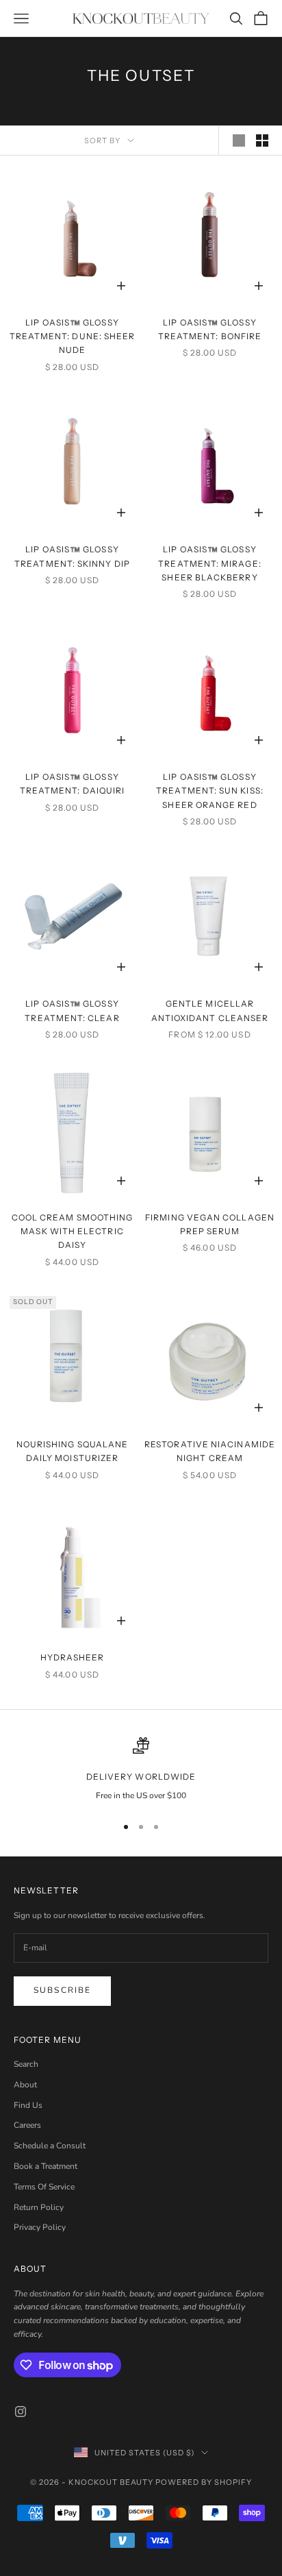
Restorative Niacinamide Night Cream (210, 1451)
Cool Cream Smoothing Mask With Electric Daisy (73, 1231)
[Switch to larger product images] (239, 140)
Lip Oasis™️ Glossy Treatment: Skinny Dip (72, 556)
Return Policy (39, 2207)
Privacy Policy (40, 2227)
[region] (141, 1770)
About (25, 2085)
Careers (27, 2125)
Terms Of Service (44, 2187)
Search (26, 2064)
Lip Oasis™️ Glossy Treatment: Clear (72, 1010)
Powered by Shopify (204, 2482)
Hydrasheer (73, 1657)
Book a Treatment (46, 2166)
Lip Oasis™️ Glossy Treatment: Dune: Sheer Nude (73, 336)
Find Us (28, 2105)
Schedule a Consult (50, 2146)
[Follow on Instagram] (21, 2412)
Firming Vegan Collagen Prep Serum (210, 1224)
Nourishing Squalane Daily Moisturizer (73, 1451)
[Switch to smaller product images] (262, 140)
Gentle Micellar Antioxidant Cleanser (210, 1010)
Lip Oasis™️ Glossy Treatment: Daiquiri (73, 784)
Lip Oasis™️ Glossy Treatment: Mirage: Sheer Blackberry (209, 563)
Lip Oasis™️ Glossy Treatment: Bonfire (210, 329)
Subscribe (62, 1990)
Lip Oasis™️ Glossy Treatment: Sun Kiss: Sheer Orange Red (210, 791)
